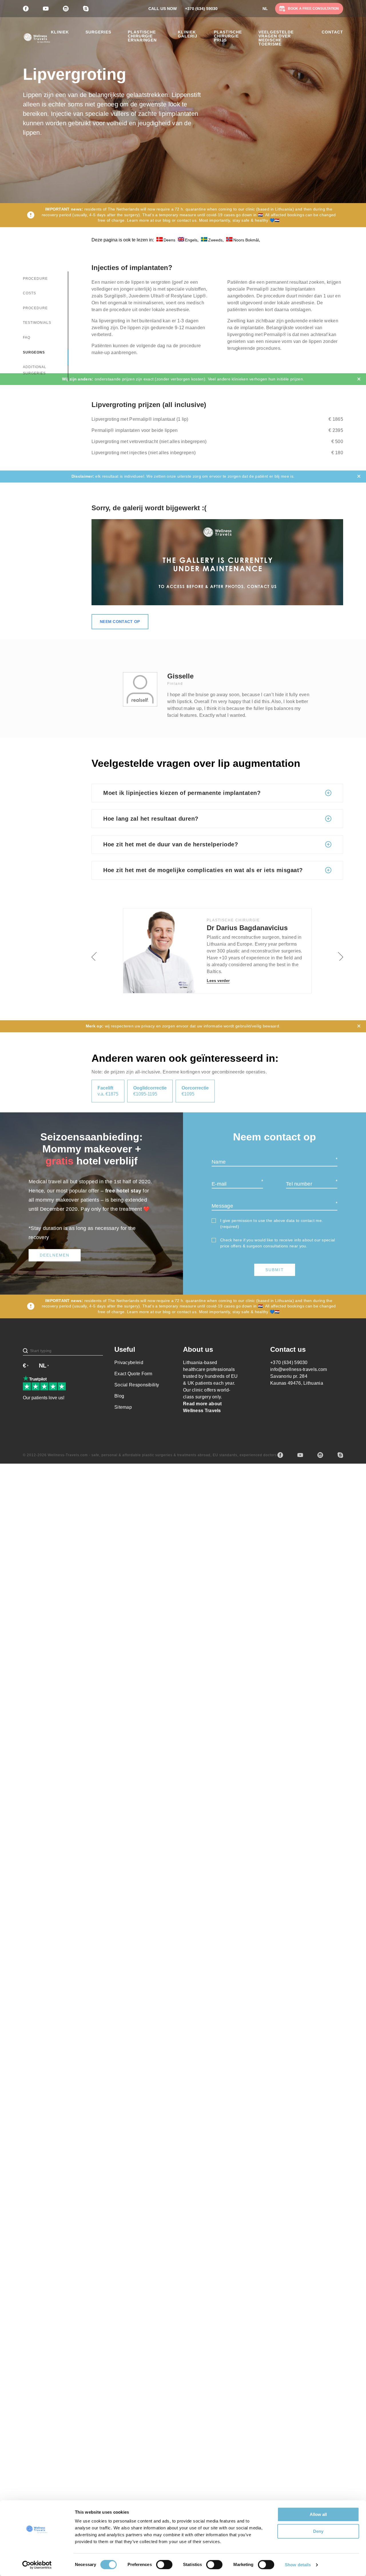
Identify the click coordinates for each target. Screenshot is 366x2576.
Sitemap (123, 1407)
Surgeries (98, 32)
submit (275, 1270)
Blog (119, 1396)
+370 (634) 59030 (201, 9)
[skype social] (340, 1455)
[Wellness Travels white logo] (37, 38)
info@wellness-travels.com (299, 1369)
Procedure (35, 279)
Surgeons (34, 352)
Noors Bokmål (246, 240)
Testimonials (37, 323)
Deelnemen (55, 1255)
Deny (318, 2531)
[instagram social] (320, 1455)
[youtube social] (300, 1455)
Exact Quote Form (133, 1374)
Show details (298, 2565)
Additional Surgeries (35, 370)
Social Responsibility (137, 1385)
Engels (191, 240)
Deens (169, 240)
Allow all (318, 2514)
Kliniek (60, 32)
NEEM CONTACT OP (120, 622)
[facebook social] (280, 1455)
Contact (332, 32)
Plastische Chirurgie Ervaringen (142, 36)
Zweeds (215, 240)
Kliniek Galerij (188, 34)
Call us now (163, 9)
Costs (29, 293)
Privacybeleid (129, 1363)
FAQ (27, 338)
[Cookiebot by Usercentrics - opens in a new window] (37, 2565)
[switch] (164, 2565)
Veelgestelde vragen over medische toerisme (276, 38)
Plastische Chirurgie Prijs (228, 36)
